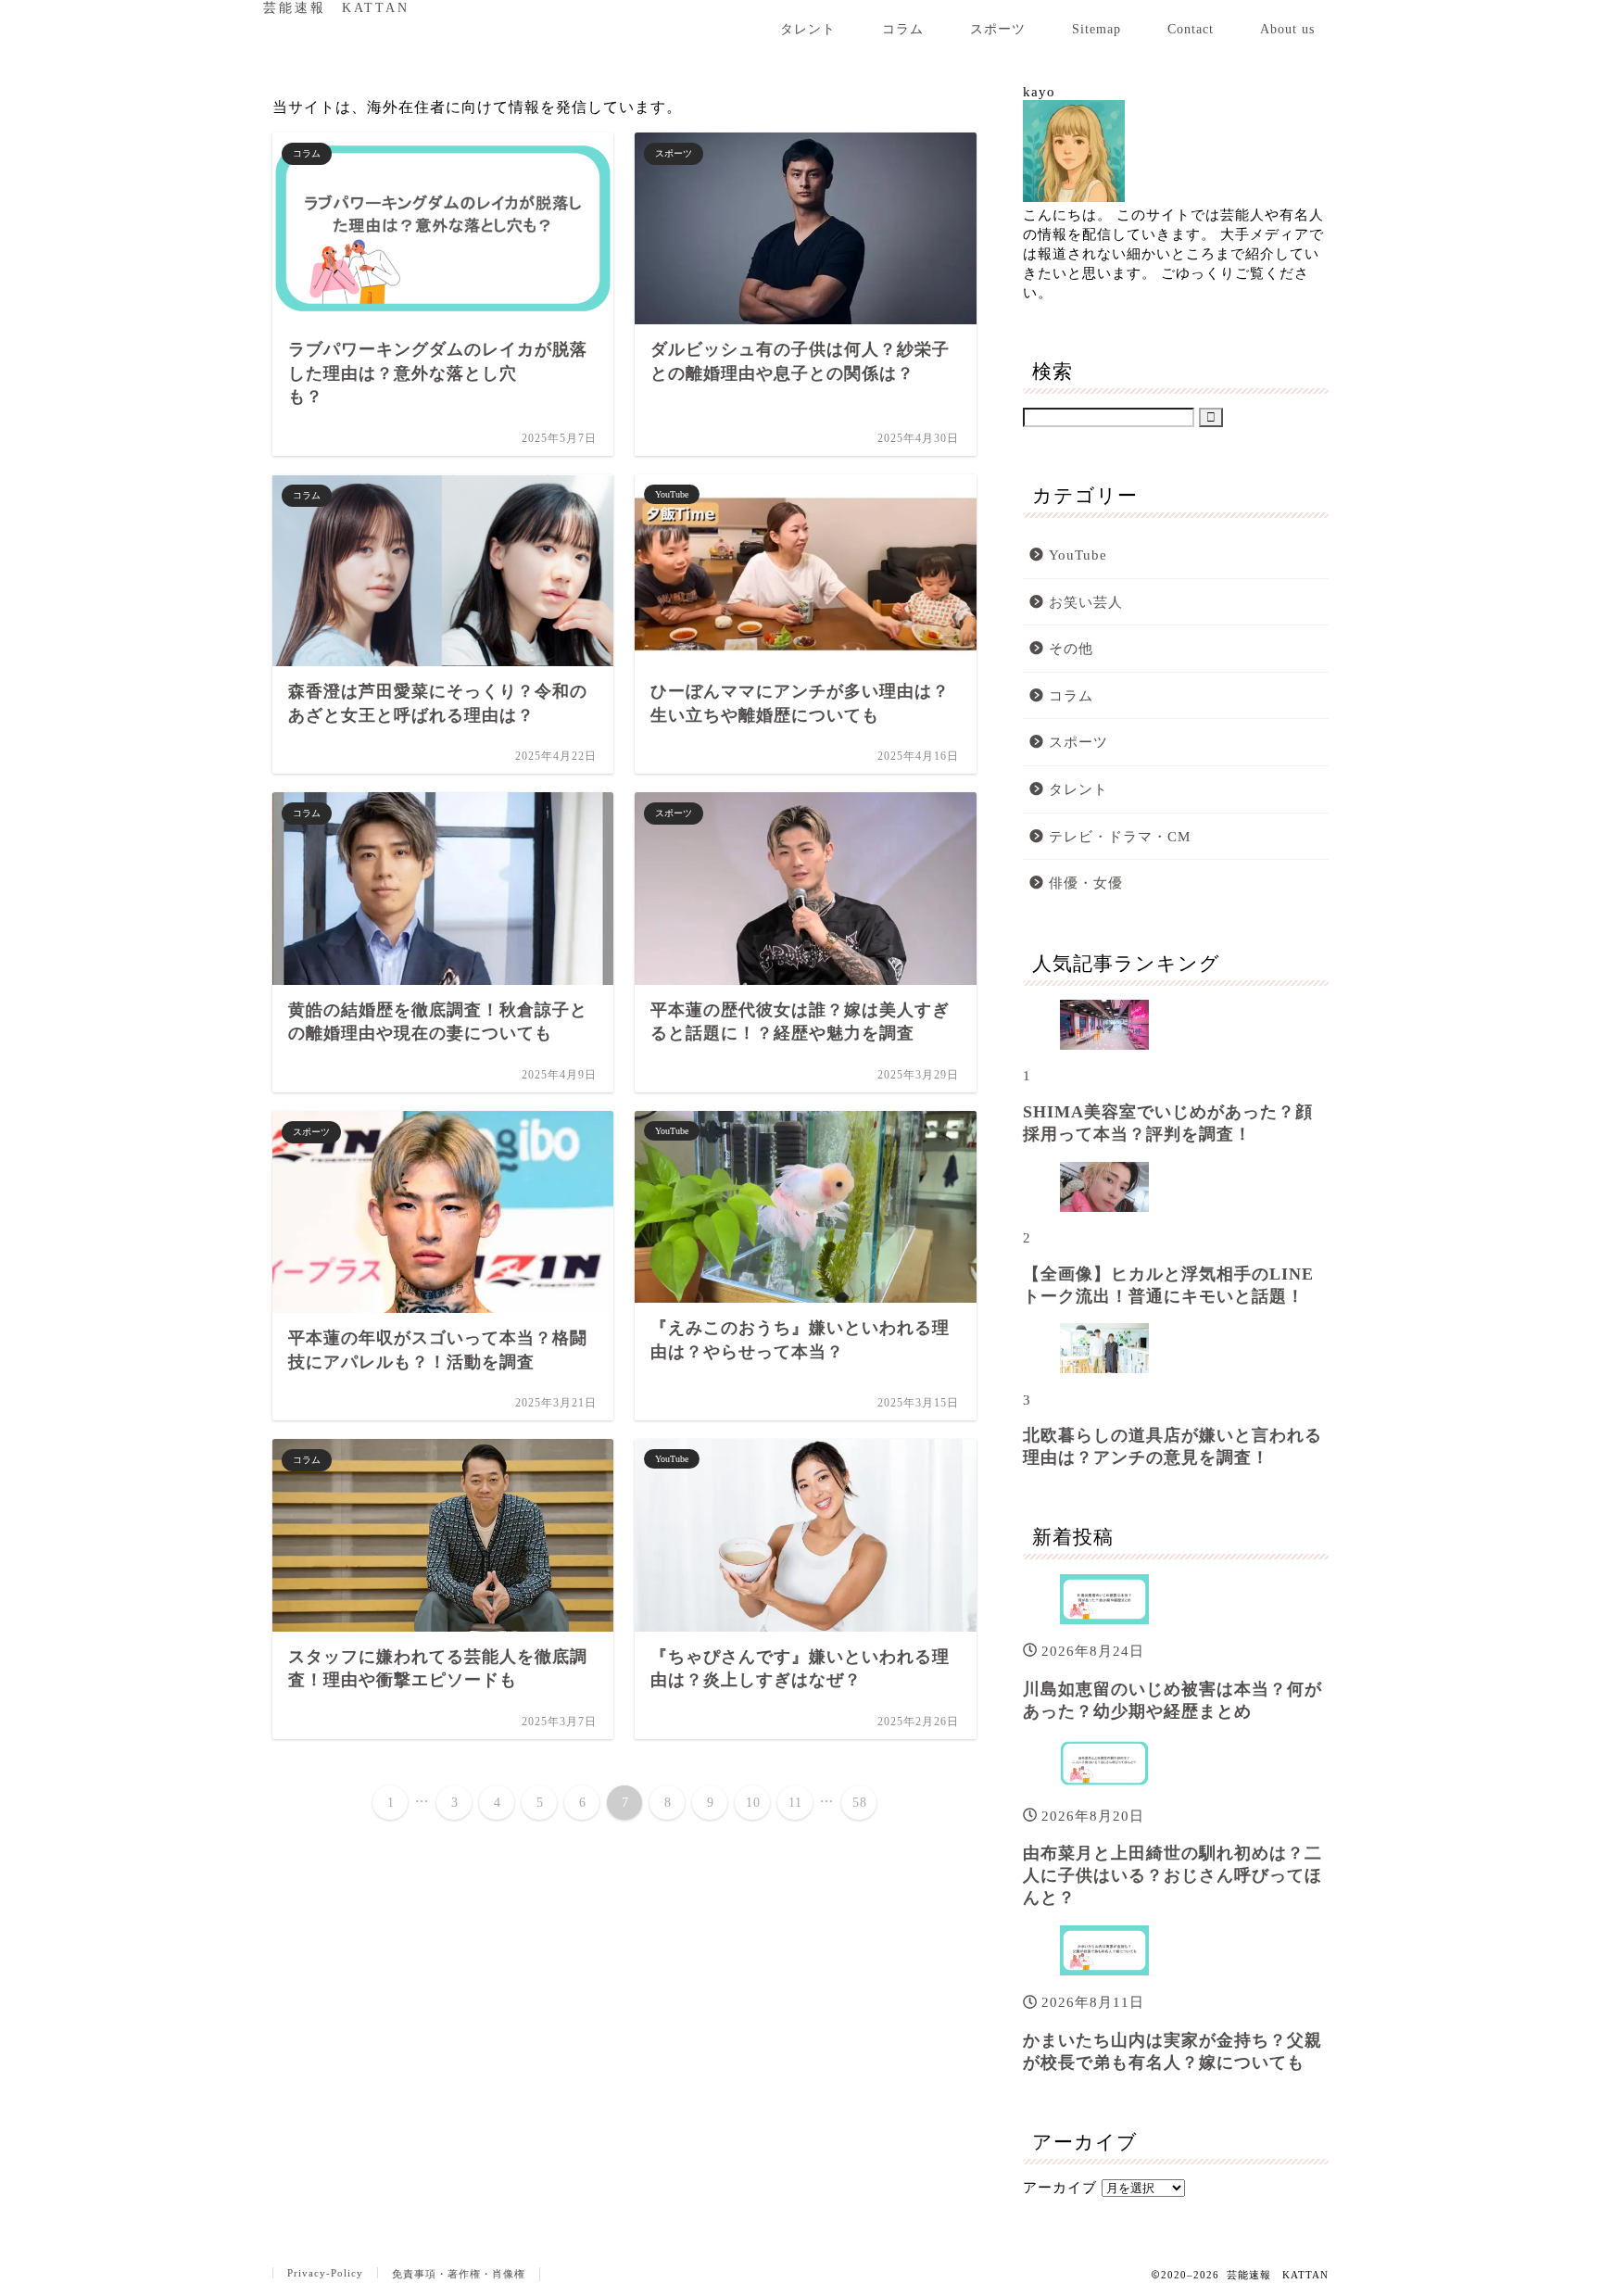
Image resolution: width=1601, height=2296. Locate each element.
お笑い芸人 (1086, 602)
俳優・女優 (1086, 883)
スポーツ (998, 29)
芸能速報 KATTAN (336, 8)
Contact (1191, 29)
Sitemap (1097, 29)
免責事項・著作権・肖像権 (459, 2274)
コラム (903, 29)
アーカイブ (1060, 2187)
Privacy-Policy (325, 2273)
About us (1287, 29)
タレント (808, 29)
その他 (1071, 648)
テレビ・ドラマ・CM (1120, 836)
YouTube (1078, 555)
